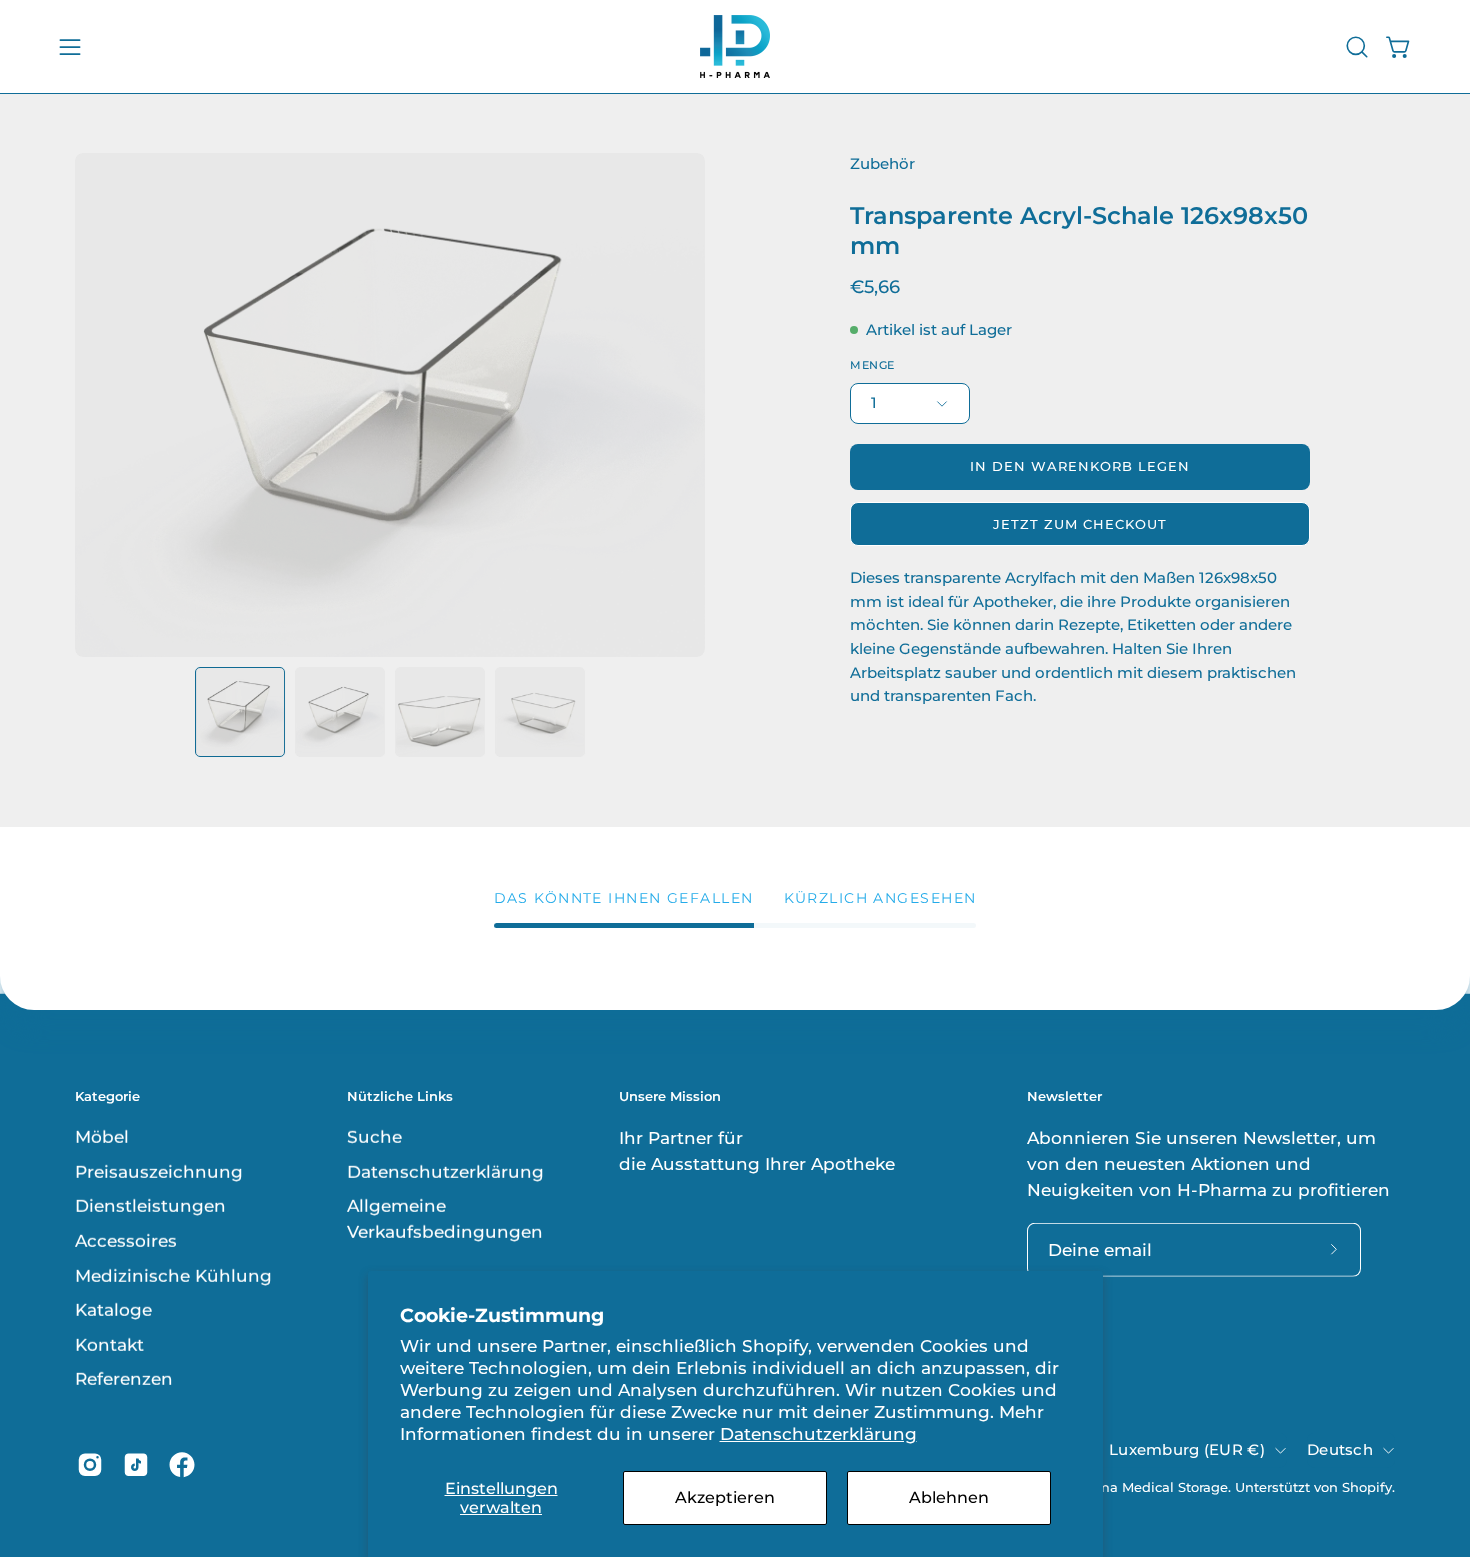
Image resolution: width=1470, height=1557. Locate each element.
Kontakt (109, 1345)
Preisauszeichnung (159, 1171)
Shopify (1367, 1486)
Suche (374, 1137)
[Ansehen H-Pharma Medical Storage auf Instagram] (90, 1465)
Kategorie (107, 1095)
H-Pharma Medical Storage (1138, 1486)
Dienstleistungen (150, 1206)
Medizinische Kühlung (173, 1275)
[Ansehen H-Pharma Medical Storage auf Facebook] (182, 1465)
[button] (1357, 47)
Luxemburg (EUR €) (1187, 1449)
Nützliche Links (400, 1095)
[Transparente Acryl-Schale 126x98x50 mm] (240, 712)
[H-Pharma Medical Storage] (735, 46)
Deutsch (1340, 1449)
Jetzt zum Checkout (1079, 524)
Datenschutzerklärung (818, 1434)
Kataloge (113, 1310)
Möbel (102, 1137)
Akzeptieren (725, 1497)
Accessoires (126, 1241)
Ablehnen (949, 1497)
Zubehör (882, 164)
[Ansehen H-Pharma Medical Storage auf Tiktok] (136, 1465)
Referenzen (124, 1379)
